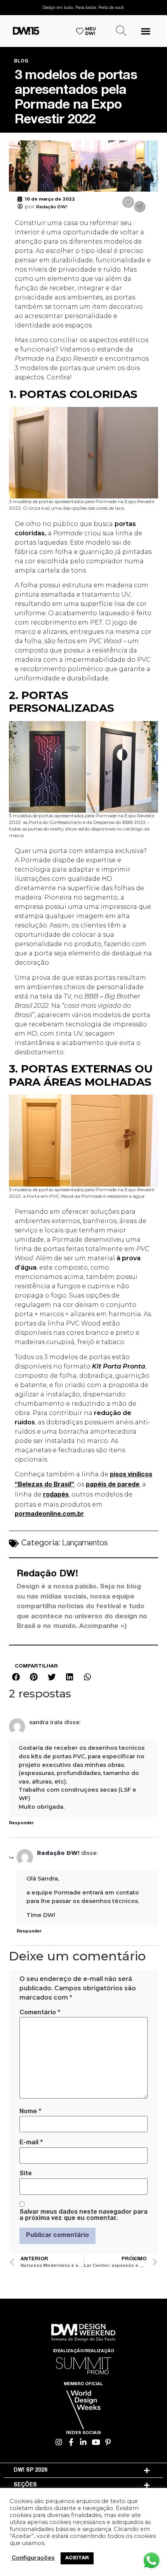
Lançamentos (85, 1544)
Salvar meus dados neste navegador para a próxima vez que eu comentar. (83, 2216)
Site (26, 2174)
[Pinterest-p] (108, 2442)
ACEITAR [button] (77, 2558)
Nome (30, 2112)
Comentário (40, 2013)
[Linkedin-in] (84, 2442)
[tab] (84, 2470)
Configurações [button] (33, 2559)
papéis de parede (113, 1485)
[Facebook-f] (71, 2442)
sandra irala (46, 1723)
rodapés (56, 1495)
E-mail (31, 2143)
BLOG (21, 61)
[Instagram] (59, 2442)
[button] (145, 31)
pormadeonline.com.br (49, 1515)
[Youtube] (96, 2442)
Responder (21, 1823)
